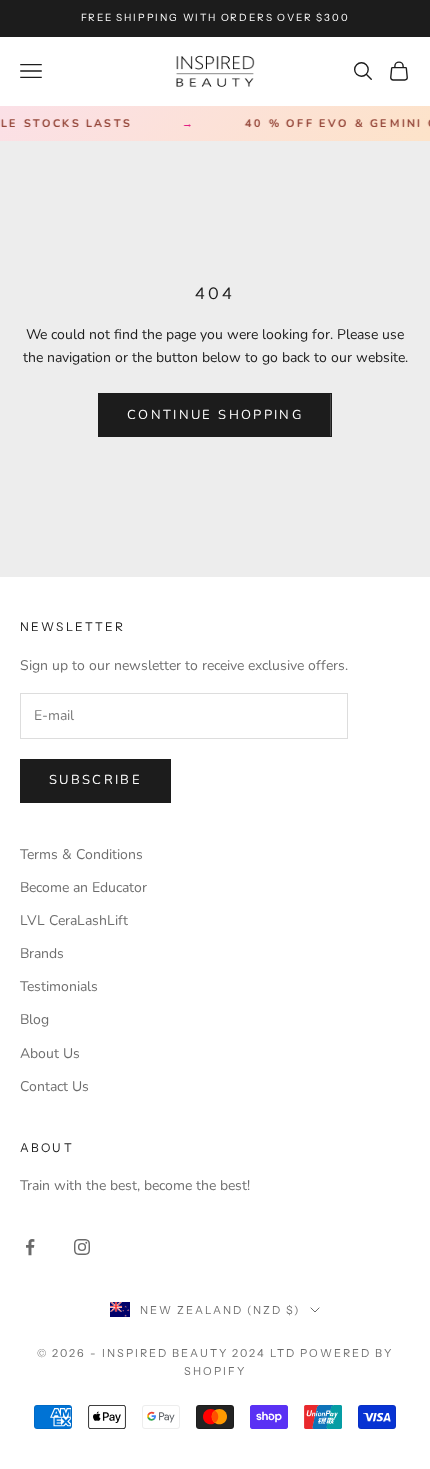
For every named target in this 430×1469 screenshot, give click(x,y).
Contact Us (54, 1086)
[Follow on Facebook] (30, 1247)
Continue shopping (215, 415)
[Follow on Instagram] (82, 1247)
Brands (42, 953)
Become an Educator (83, 887)
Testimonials (59, 986)
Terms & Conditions (81, 854)
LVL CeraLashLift (74, 920)
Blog (34, 1019)
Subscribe (95, 780)
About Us (50, 1053)
